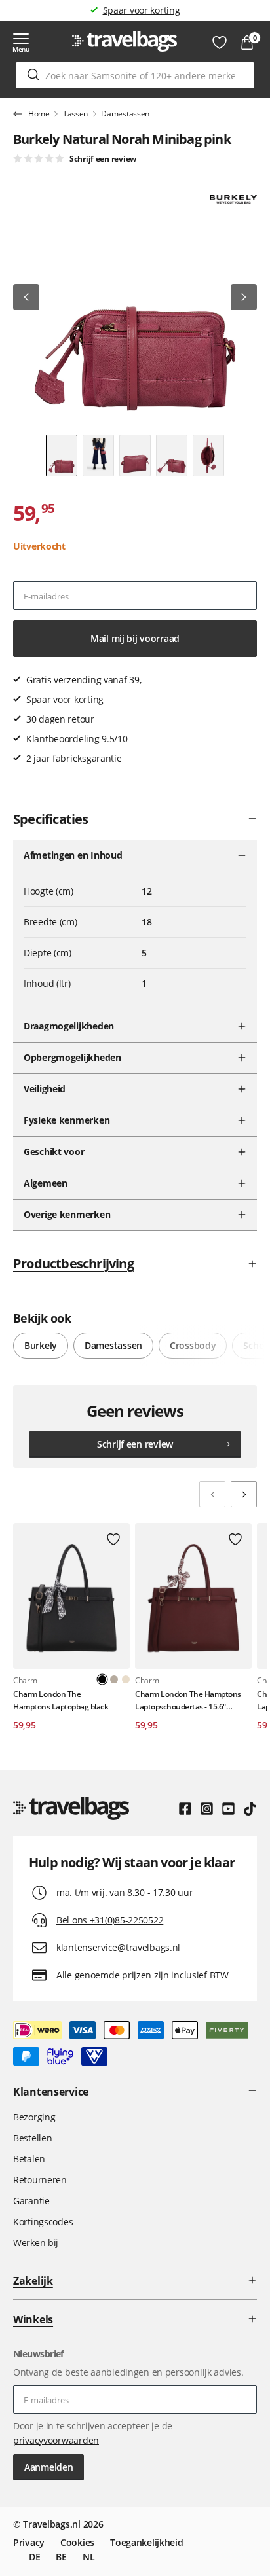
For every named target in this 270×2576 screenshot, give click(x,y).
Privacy (29, 2542)
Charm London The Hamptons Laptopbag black (61, 1700)
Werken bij (36, 2243)
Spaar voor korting (142, 10)
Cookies (77, 2542)
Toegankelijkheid (147, 2542)
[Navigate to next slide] (244, 1494)
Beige (126, 1679)
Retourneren (40, 2180)
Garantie (31, 2201)
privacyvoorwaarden (56, 2440)
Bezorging (34, 2117)
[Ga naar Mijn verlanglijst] (220, 43)
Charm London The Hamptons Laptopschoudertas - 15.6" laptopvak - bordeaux (188, 1701)
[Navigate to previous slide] (212, 1494)
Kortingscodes (43, 2222)
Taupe (114, 1679)
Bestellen (32, 2138)
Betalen (29, 2159)
